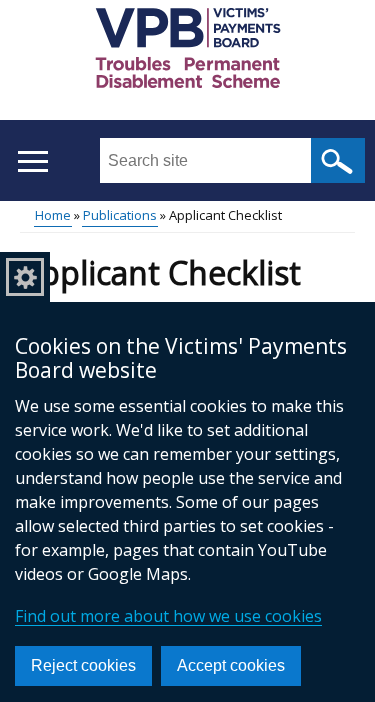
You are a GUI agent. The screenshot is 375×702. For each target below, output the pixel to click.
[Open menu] (32, 161)
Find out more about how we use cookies (168, 616)
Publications (120, 215)
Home (53, 215)
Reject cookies (83, 665)
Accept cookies (231, 665)
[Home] (188, 51)
